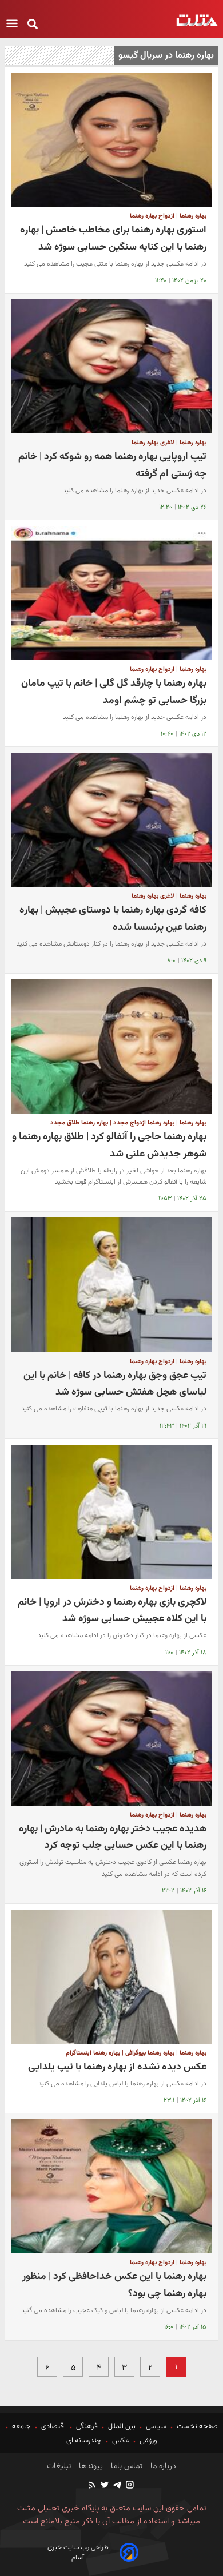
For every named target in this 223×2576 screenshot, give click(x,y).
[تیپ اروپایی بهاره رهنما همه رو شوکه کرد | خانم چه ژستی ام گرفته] (111, 366)
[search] (33, 25)
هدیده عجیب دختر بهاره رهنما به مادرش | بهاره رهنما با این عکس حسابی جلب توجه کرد (113, 1837)
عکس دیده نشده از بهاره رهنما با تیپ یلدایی (117, 2067)
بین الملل (122, 2426)
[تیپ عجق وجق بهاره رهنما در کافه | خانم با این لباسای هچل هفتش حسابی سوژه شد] (111, 1285)
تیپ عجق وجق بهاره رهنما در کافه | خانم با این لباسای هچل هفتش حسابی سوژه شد (115, 1384)
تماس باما (126, 2466)
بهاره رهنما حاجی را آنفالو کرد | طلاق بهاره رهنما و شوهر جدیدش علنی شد (109, 1145)
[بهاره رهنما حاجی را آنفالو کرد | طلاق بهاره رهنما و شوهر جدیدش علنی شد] (111, 1046)
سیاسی (156, 2426)
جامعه (21, 2426)
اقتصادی (53, 2426)
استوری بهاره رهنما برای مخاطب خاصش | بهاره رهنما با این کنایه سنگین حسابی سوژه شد (113, 238)
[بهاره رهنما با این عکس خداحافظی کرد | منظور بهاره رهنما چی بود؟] (111, 2186)
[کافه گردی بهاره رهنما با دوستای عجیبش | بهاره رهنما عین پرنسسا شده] (111, 820)
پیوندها (90, 2466)
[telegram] (117, 2486)
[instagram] (129, 2486)
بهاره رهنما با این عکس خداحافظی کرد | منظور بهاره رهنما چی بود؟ (114, 2285)
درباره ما (162, 2466)
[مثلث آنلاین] (197, 20)
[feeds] (93, 2486)
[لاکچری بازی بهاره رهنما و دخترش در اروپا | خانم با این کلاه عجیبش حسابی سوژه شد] (111, 1512)
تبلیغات (59, 2466)
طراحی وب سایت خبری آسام (78, 2553)
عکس (121, 2441)
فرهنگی (87, 2426)
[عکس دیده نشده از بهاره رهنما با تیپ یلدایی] (111, 1977)
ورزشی (148, 2441)
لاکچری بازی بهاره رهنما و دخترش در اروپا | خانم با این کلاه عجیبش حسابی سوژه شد (112, 1611)
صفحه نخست (196, 2426)
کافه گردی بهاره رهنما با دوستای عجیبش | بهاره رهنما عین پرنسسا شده (113, 919)
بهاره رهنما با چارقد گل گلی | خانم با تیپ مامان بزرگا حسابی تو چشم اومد (114, 692)
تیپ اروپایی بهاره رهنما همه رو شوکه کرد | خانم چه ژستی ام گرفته (112, 465)
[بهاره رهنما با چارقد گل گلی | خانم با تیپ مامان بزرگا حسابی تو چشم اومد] (111, 593)
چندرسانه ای (85, 2441)
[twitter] (104, 2486)
